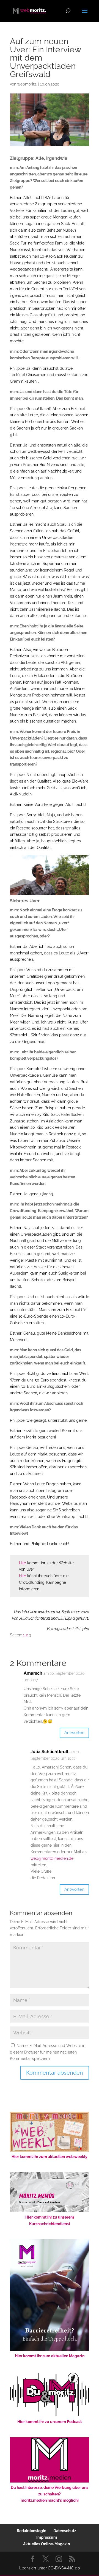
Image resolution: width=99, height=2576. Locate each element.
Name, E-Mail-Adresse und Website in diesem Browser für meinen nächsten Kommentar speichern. (48, 2052)
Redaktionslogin (31, 2531)
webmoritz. (27, 84)
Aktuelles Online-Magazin (46, 2544)
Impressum (47, 2537)
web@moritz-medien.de (52, 1858)
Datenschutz (65, 2531)
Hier (23, 1563)
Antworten (74, 1733)
